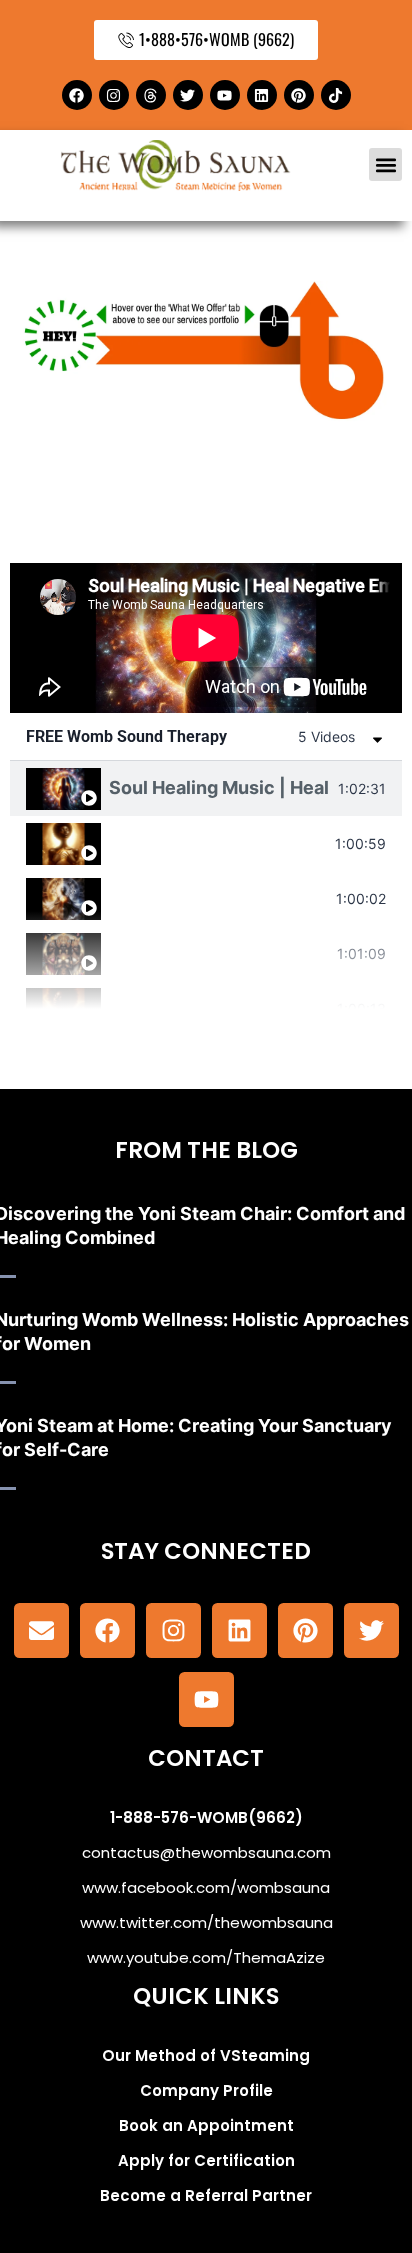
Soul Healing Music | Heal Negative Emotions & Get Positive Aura (219, 787)
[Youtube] (225, 95)
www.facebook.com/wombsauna (206, 1887)
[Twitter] (188, 95)
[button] (385, 164)
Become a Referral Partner (206, 2195)
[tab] (206, 788)
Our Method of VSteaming (206, 2055)
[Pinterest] (299, 95)
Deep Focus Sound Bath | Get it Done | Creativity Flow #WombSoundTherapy (218, 897)
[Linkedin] (262, 95)
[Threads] (151, 95)
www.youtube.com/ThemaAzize (206, 1957)
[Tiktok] (336, 95)
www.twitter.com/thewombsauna (206, 1922)
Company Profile (206, 2090)
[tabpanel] (206, 638)
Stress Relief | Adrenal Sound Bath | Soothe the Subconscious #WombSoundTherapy (219, 1007)
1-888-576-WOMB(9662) (206, 1817)
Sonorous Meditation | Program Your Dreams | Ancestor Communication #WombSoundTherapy (219, 952)
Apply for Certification (206, 2160)
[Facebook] (77, 95)
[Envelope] (41, 1630)
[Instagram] (114, 95)
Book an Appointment (206, 2125)
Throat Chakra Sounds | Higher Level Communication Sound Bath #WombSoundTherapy (218, 842)
